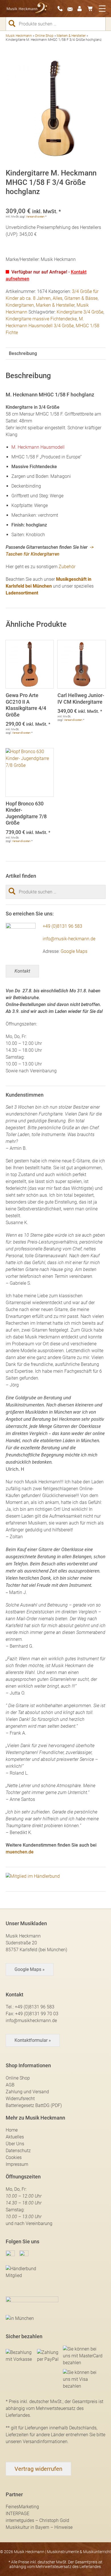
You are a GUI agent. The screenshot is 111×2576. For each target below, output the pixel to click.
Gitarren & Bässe (81, 298)
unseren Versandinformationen (37, 2442)
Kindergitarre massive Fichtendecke (41, 319)
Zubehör (67, 567)
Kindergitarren (20, 305)
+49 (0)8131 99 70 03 (37, 2014)
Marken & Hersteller (71, 36)
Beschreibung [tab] (23, 353)
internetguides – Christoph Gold (37, 2520)
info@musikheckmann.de (31, 2021)
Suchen (14, 23)
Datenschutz (18, 2151)
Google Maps (74, 951)
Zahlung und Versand (27, 2092)
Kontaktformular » (33, 2040)
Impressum (17, 2164)
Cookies (14, 2157)
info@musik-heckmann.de (69, 939)
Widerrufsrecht (20, 2099)
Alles (57, 298)
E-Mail (72, 9)
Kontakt (22, 971)
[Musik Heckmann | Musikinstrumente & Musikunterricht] (27, 9)
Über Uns (15, 2144)
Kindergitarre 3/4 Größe (80, 312)
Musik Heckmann (19, 36)
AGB (10, 2085)
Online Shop (44, 36)
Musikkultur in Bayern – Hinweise (39, 2527)
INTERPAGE (18, 2514)
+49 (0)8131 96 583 (62, 926)
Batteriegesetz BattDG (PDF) (34, 2105)
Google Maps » (30, 1969)
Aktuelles (15, 2137)
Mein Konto (82, 9)
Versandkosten (35, 217)
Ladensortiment (22, 593)
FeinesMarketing (22, 2507)
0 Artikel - (92, 9)
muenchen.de (20, 1852)
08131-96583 (62, 9)
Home (12, 2130)
